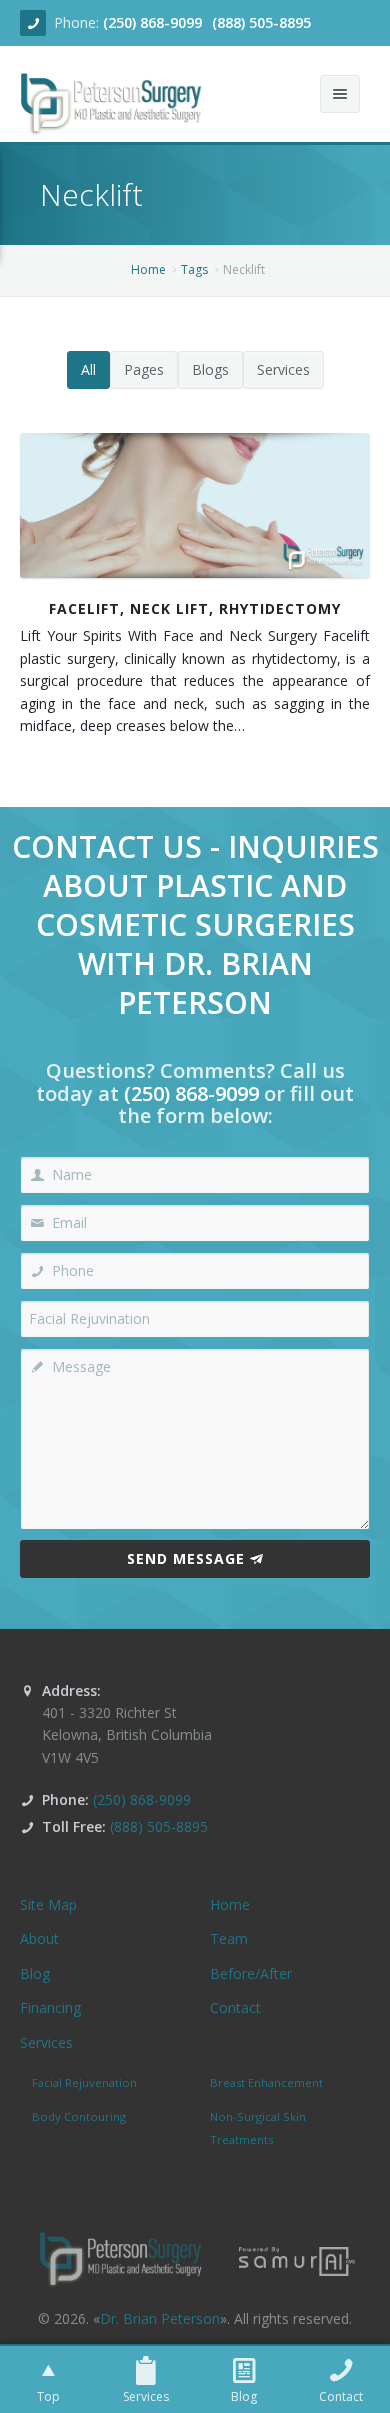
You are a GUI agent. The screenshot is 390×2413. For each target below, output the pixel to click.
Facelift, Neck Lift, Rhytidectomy (195, 608)
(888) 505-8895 (261, 22)
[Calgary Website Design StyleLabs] (297, 2259)
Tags (194, 269)
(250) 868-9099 (152, 22)
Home (148, 269)
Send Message (186, 1558)
